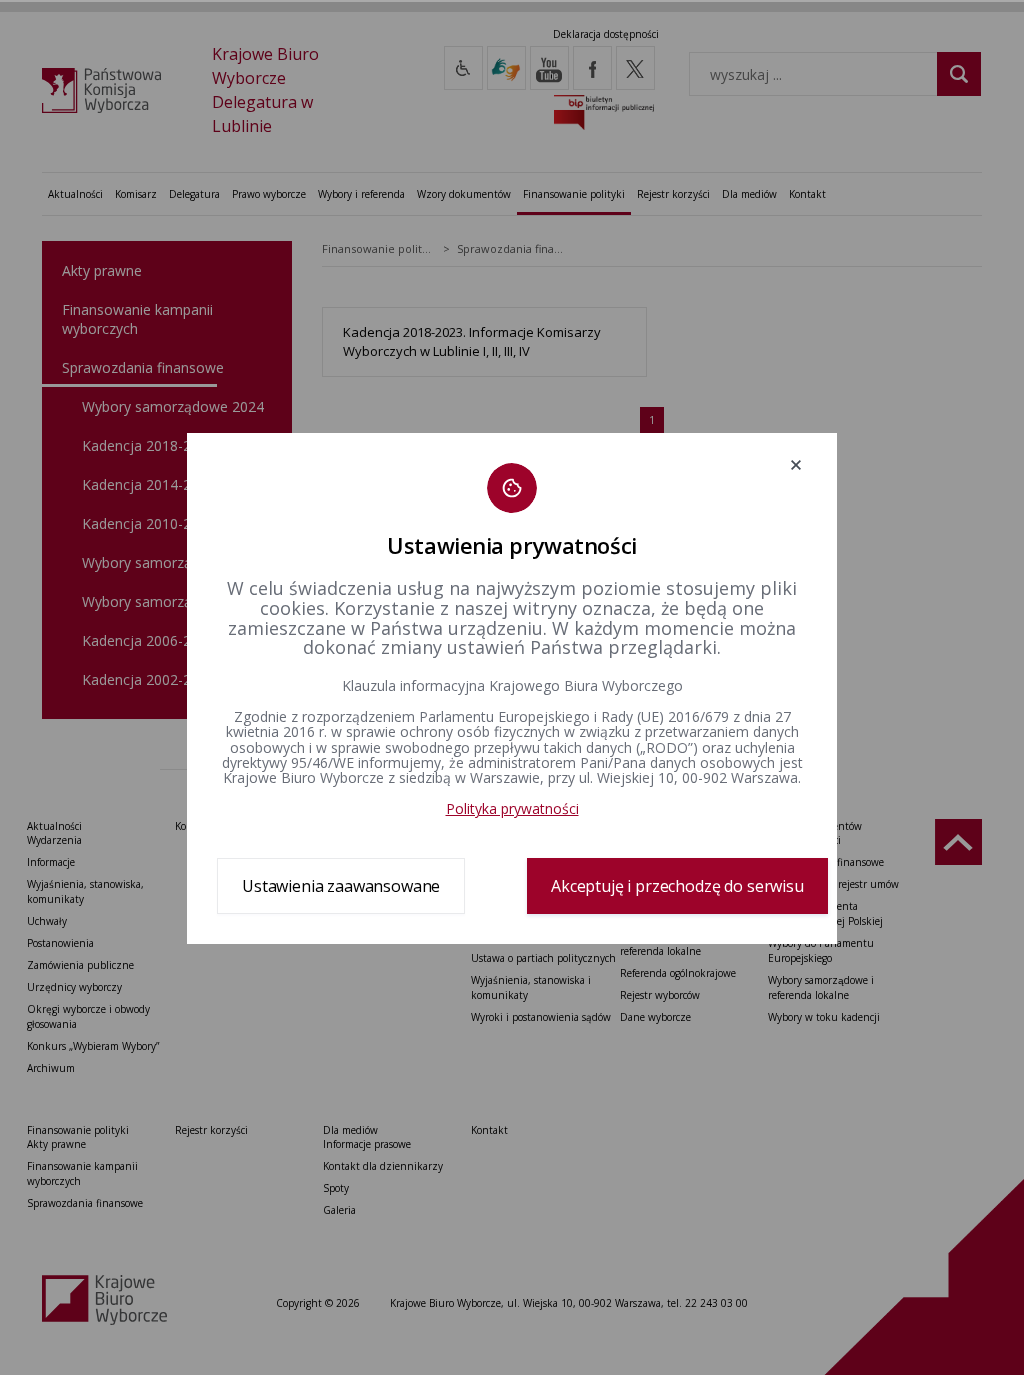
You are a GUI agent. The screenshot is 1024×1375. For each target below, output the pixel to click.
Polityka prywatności (512, 808)
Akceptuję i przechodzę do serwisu (677, 886)
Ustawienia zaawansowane (341, 886)
